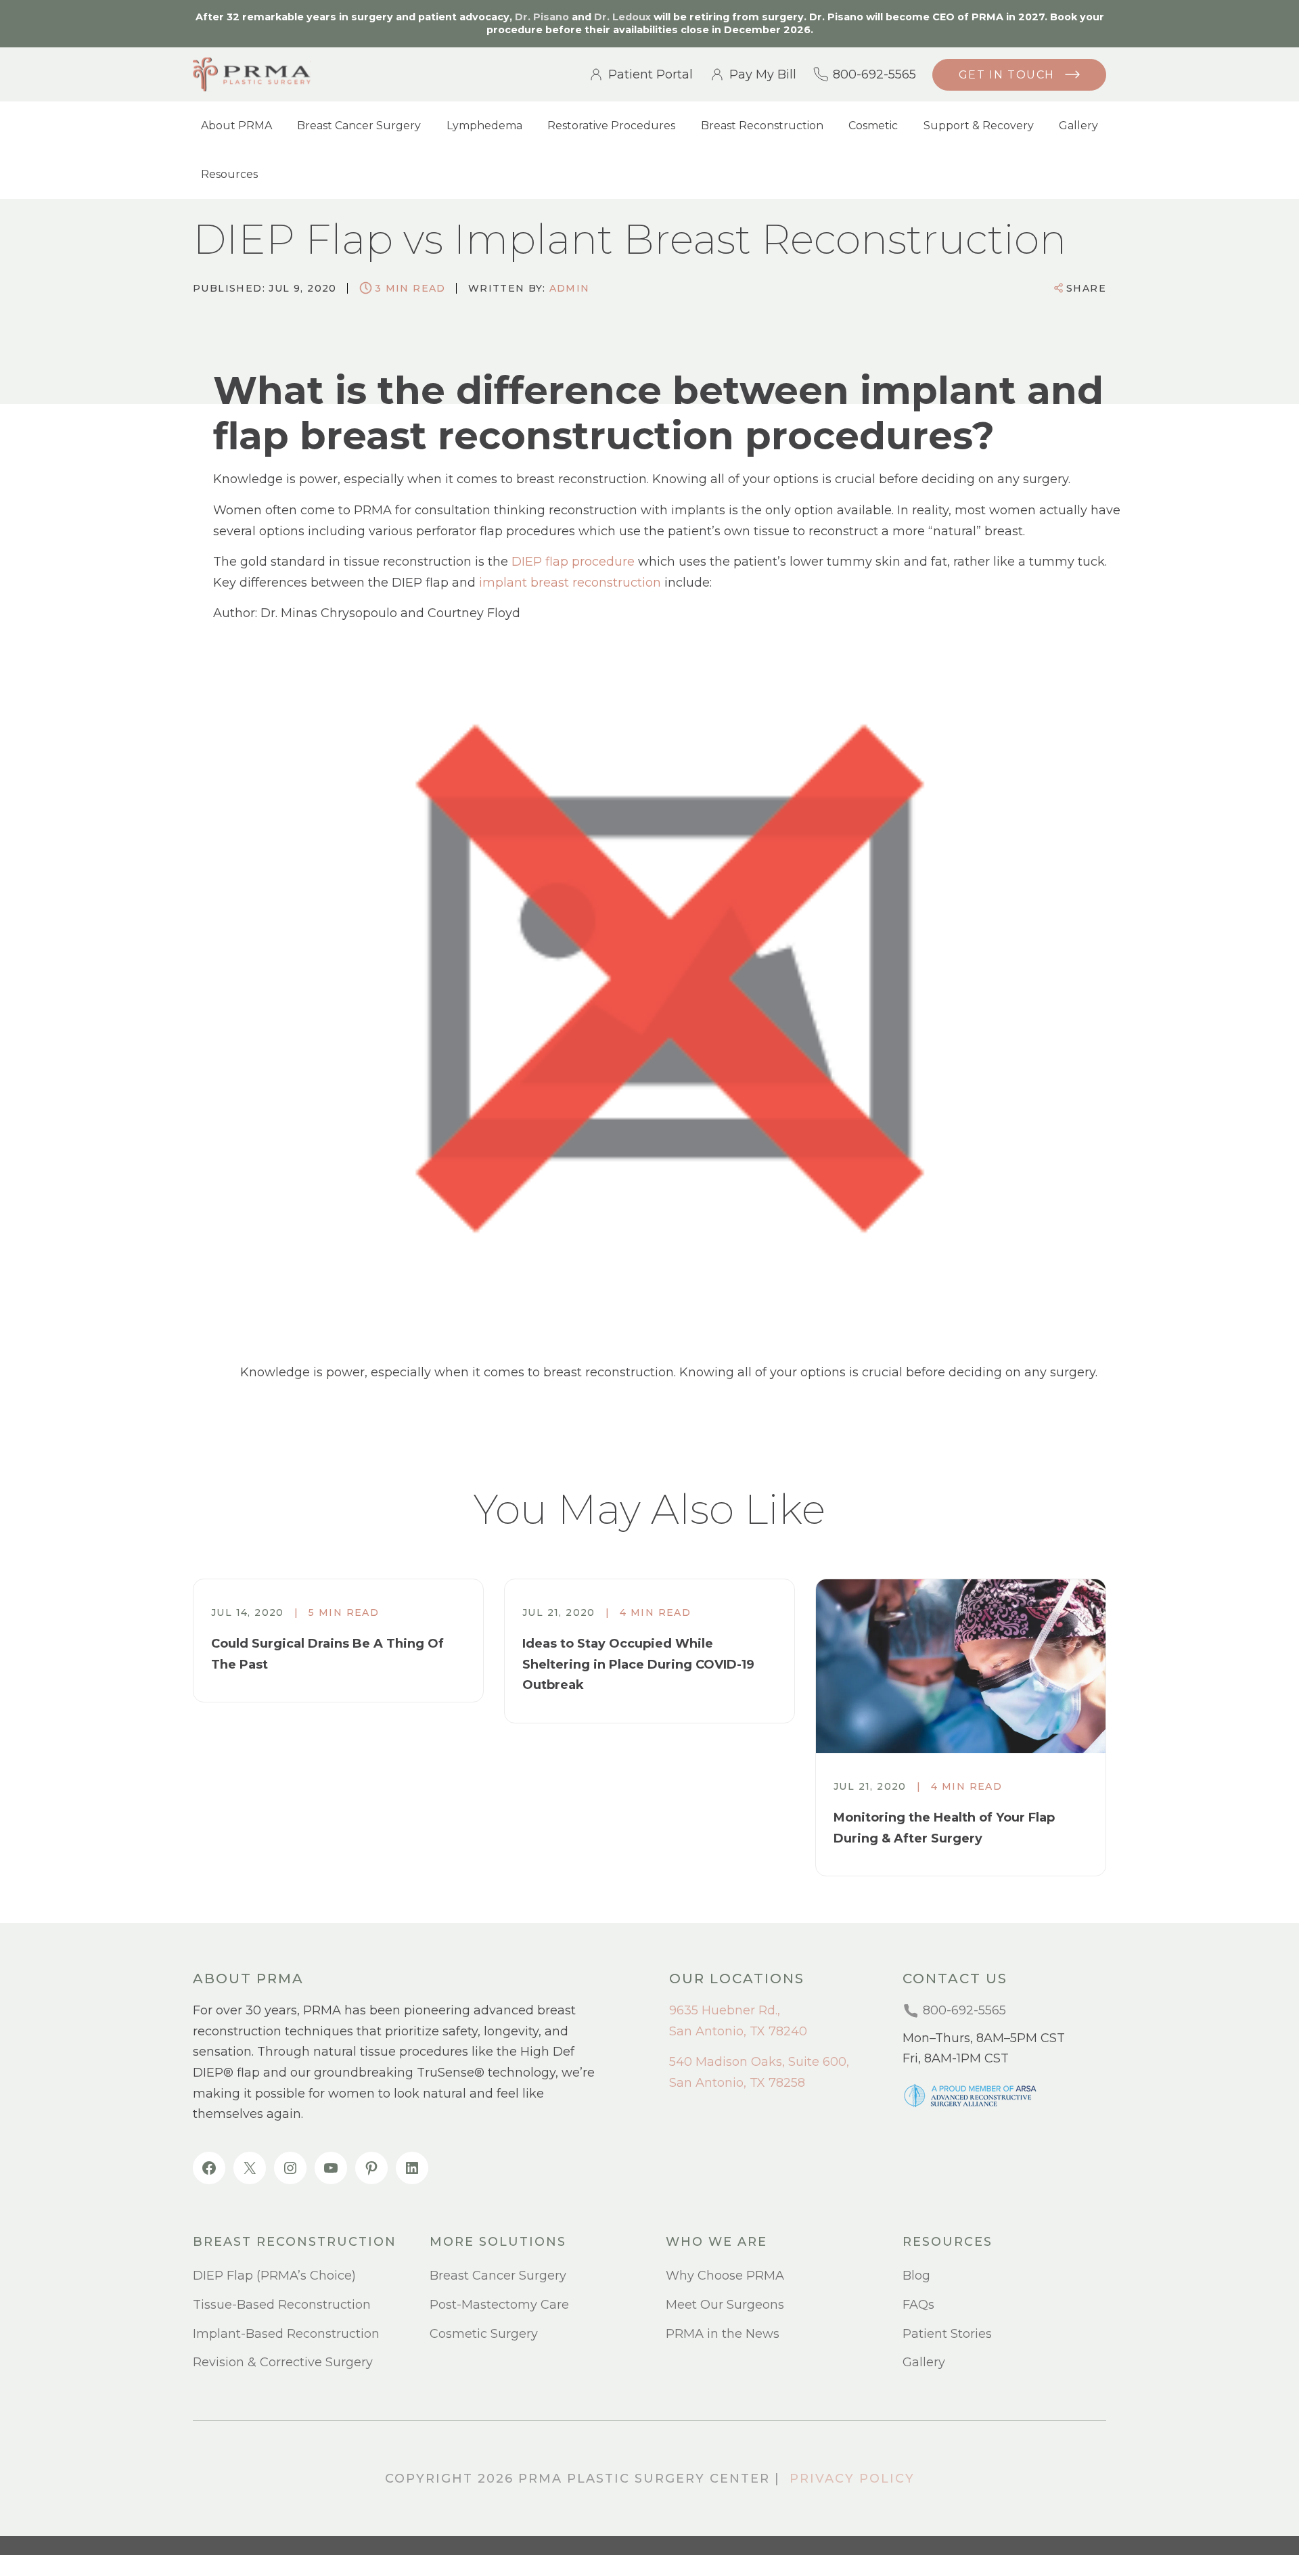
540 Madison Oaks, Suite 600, (759, 2062)
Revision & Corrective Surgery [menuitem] (283, 2362)
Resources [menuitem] (229, 174)
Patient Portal (651, 74)
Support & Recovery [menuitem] (979, 126)
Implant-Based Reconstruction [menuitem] (286, 2334)
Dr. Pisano (542, 17)
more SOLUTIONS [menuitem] (498, 2242)
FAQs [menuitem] (918, 2305)
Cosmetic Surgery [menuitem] (484, 2334)
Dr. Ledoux (622, 17)
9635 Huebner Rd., (725, 2010)
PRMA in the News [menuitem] (723, 2334)
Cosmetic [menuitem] (873, 126)
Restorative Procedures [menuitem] (611, 126)
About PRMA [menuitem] (236, 126)
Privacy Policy (852, 2479)
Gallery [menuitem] (1078, 126)
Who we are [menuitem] (716, 2242)
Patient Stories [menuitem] (947, 2334)
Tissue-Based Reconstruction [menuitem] (282, 2305)
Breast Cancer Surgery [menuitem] (359, 126)
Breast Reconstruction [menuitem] (762, 126)
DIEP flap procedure (573, 562)
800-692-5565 (874, 74)
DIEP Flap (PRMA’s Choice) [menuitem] (274, 2276)
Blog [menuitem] (916, 2276)
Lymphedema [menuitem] (484, 126)
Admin (570, 288)
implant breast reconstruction (570, 583)
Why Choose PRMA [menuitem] (725, 2276)
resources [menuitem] (948, 2242)
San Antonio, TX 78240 (738, 2031)
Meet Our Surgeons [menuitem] (725, 2305)
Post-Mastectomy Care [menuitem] (499, 2305)
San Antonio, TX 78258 (737, 2083)
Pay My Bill (763, 74)
